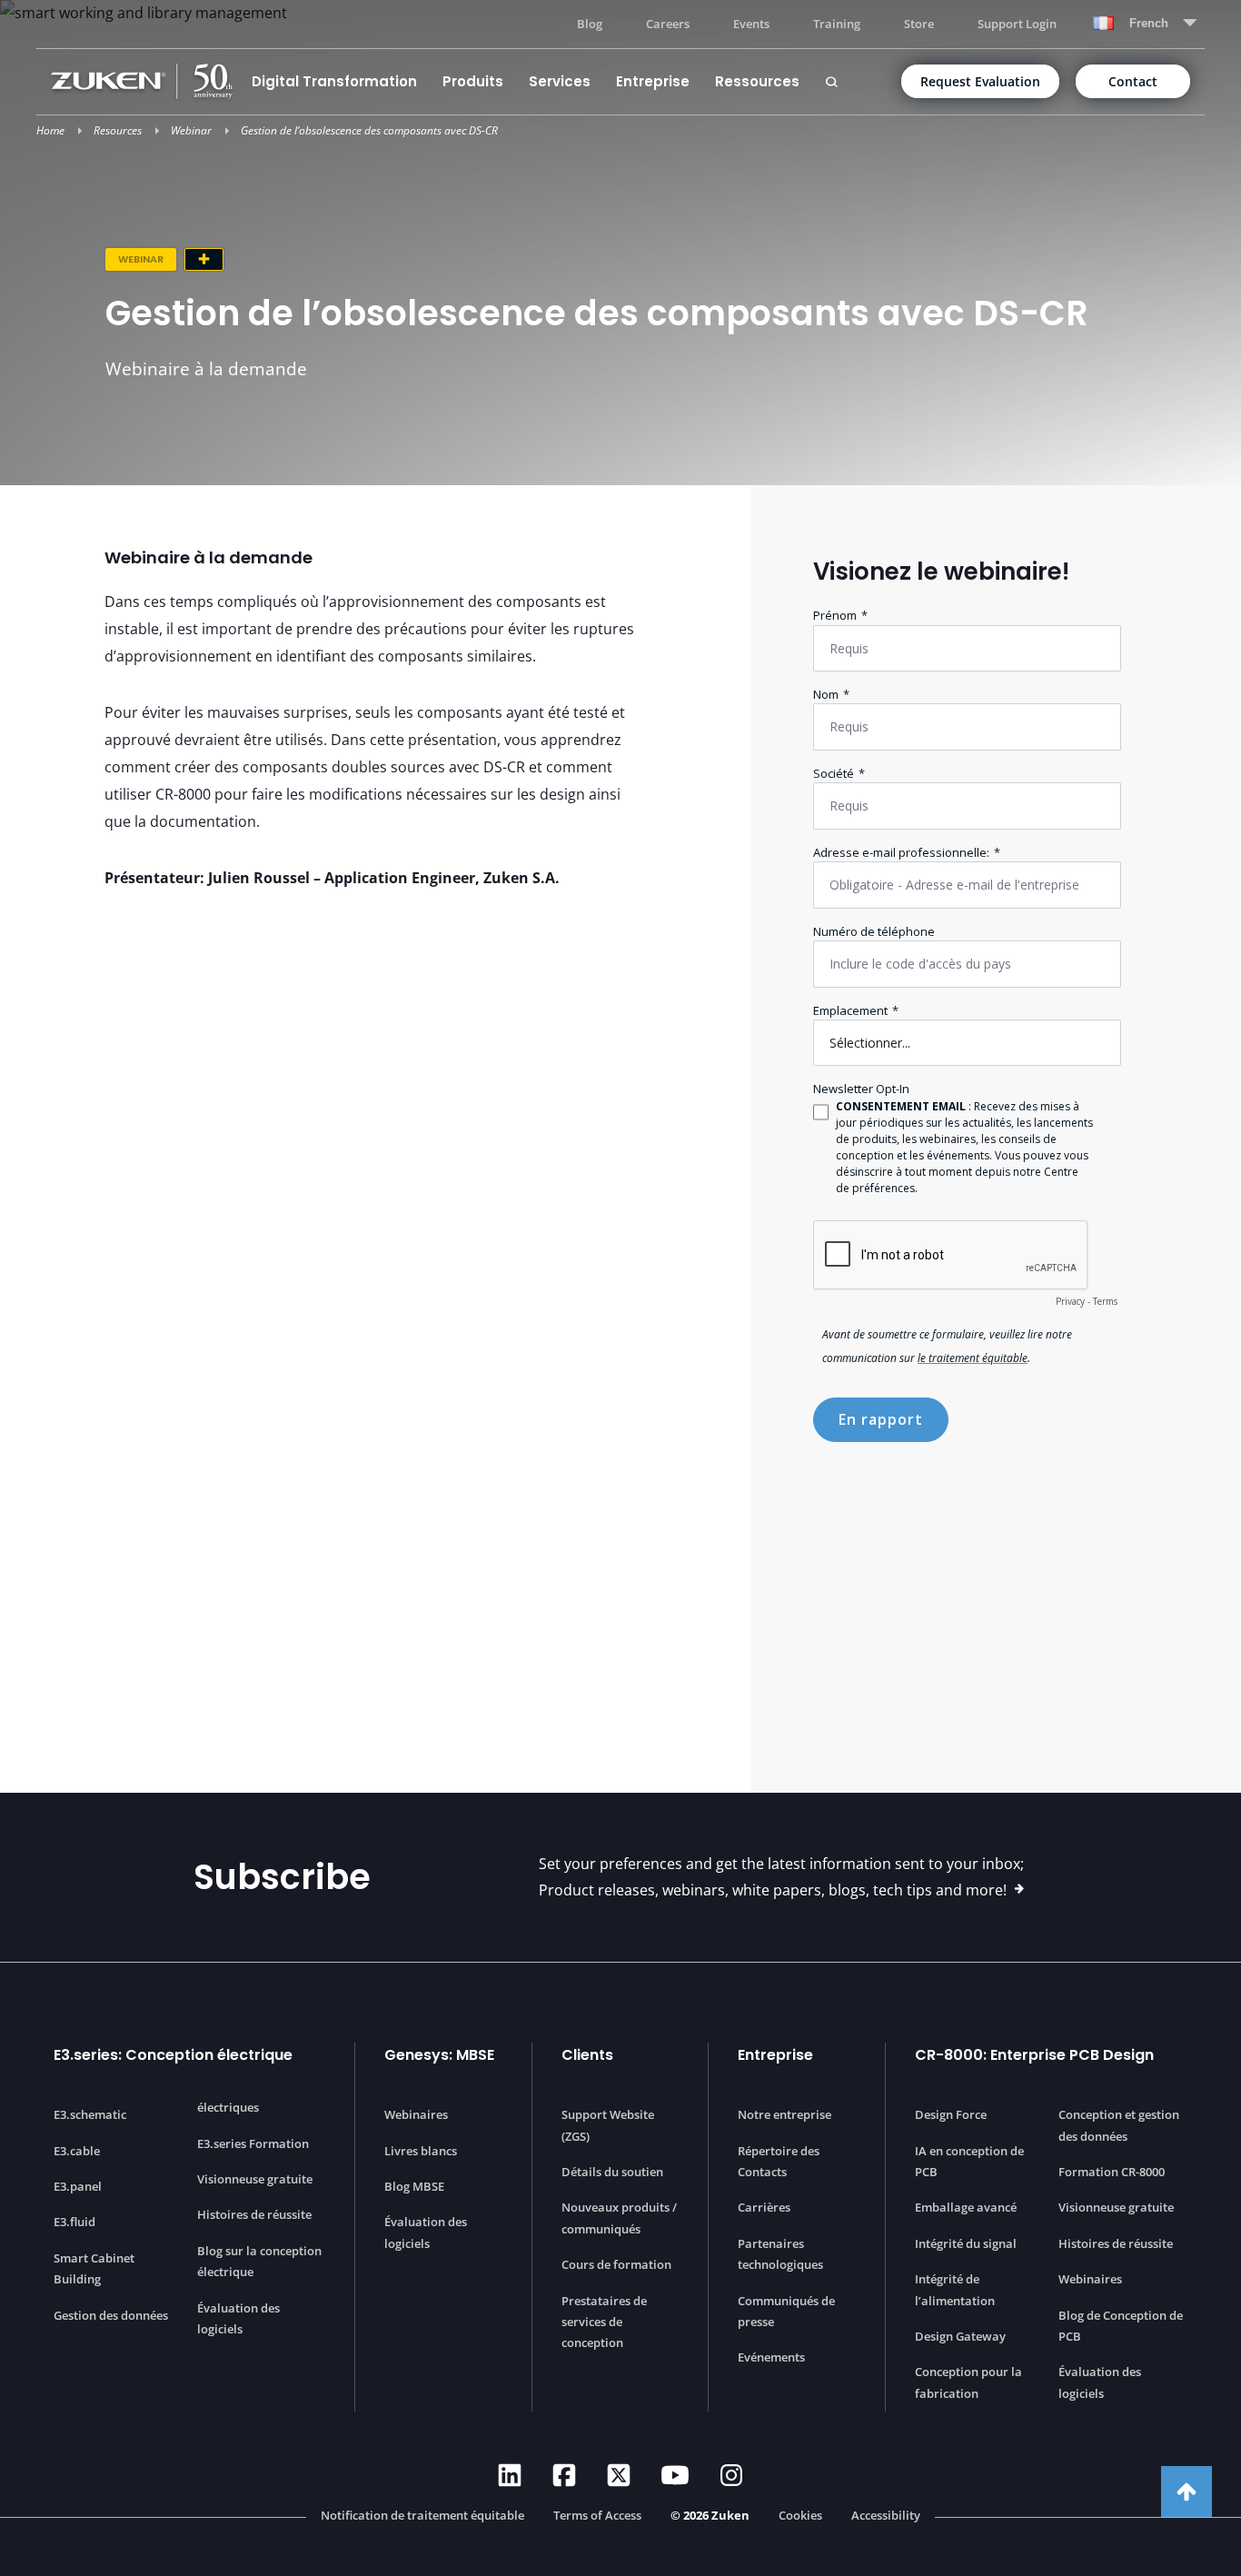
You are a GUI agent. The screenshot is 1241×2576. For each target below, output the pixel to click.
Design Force (951, 2114)
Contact (1133, 81)
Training (837, 24)
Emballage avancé (966, 2207)
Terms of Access (597, 2516)
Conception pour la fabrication (968, 2382)
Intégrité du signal (966, 2243)
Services (560, 81)
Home (50, 130)
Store (919, 24)
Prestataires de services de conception (604, 2322)
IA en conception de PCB (969, 2161)
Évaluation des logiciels (238, 2318)
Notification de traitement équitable (422, 2516)
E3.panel (78, 2186)
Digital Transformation (334, 81)
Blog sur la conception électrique (259, 2261)
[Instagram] (731, 2475)
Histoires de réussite (254, 2214)
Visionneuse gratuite (255, 2179)
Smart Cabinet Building (94, 2268)
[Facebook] (564, 2475)
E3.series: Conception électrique (173, 2055)
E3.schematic (90, 2114)
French (1149, 23)
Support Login (1017, 24)
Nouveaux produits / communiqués (619, 2218)
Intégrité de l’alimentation (955, 2289)
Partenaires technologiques (780, 2254)
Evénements (771, 2357)
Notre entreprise (784, 2114)
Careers (668, 24)
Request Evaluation (980, 81)
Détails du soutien (612, 2172)
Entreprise (653, 81)
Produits (473, 81)
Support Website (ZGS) (608, 2125)
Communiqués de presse (786, 2311)
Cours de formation (616, 2264)
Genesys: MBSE (439, 2055)
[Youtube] (675, 2475)
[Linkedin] (510, 2475)
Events (751, 24)
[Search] (831, 82)
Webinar (191, 130)
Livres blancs (421, 2151)
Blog (590, 24)
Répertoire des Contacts (779, 2161)
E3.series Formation (253, 2143)
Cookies (800, 2516)
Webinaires (416, 2114)
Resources (118, 130)
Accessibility (886, 2516)
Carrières (764, 2207)
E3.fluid (74, 2222)
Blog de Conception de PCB (1121, 2326)
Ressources (757, 81)
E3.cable (77, 2151)
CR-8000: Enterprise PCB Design (1034, 2055)
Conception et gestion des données (1119, 2125)
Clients (587, 2055)
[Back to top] (1186, 2491)
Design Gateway (960, 2336)
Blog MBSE (414, 2186)
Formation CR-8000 (1112, 2172)
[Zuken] (145, 81)
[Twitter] (619, 2475)
